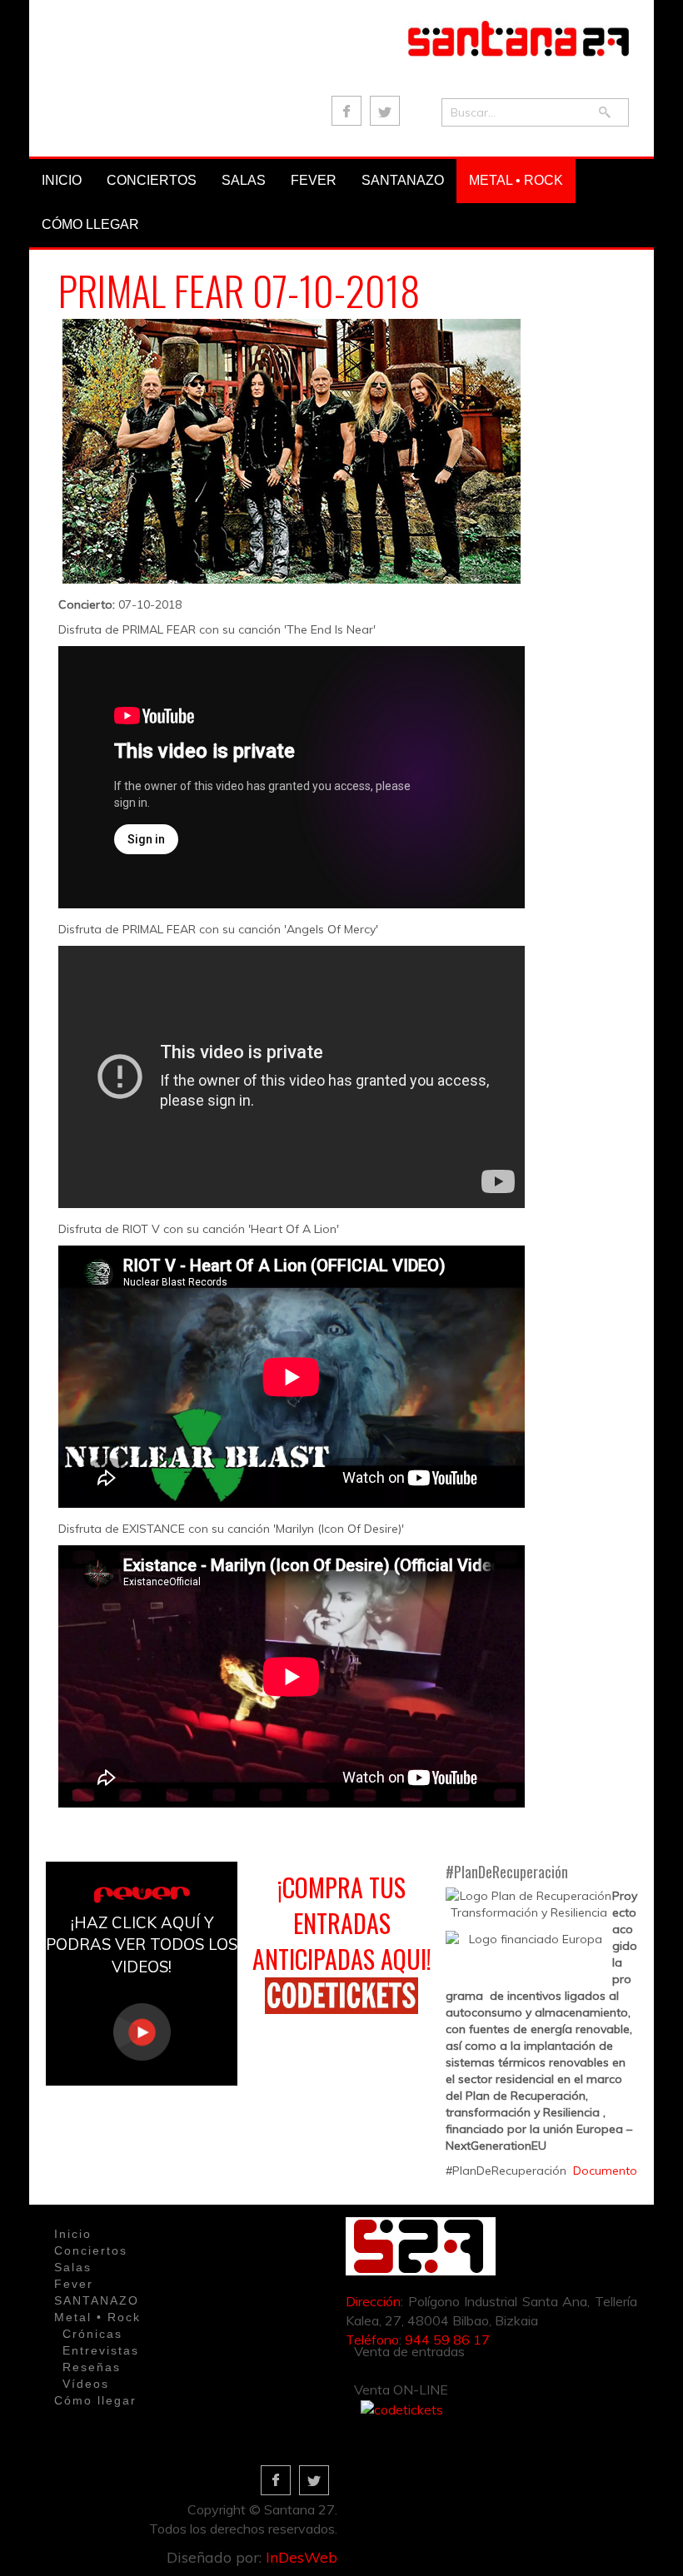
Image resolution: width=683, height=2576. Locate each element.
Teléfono (372, 2340)
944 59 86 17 (447, 2340)
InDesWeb (302, 2557)
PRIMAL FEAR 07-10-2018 (239, 290)
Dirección (373, 2301)
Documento (605, 2171)
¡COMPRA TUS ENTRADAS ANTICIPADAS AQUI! (342, 1923)
